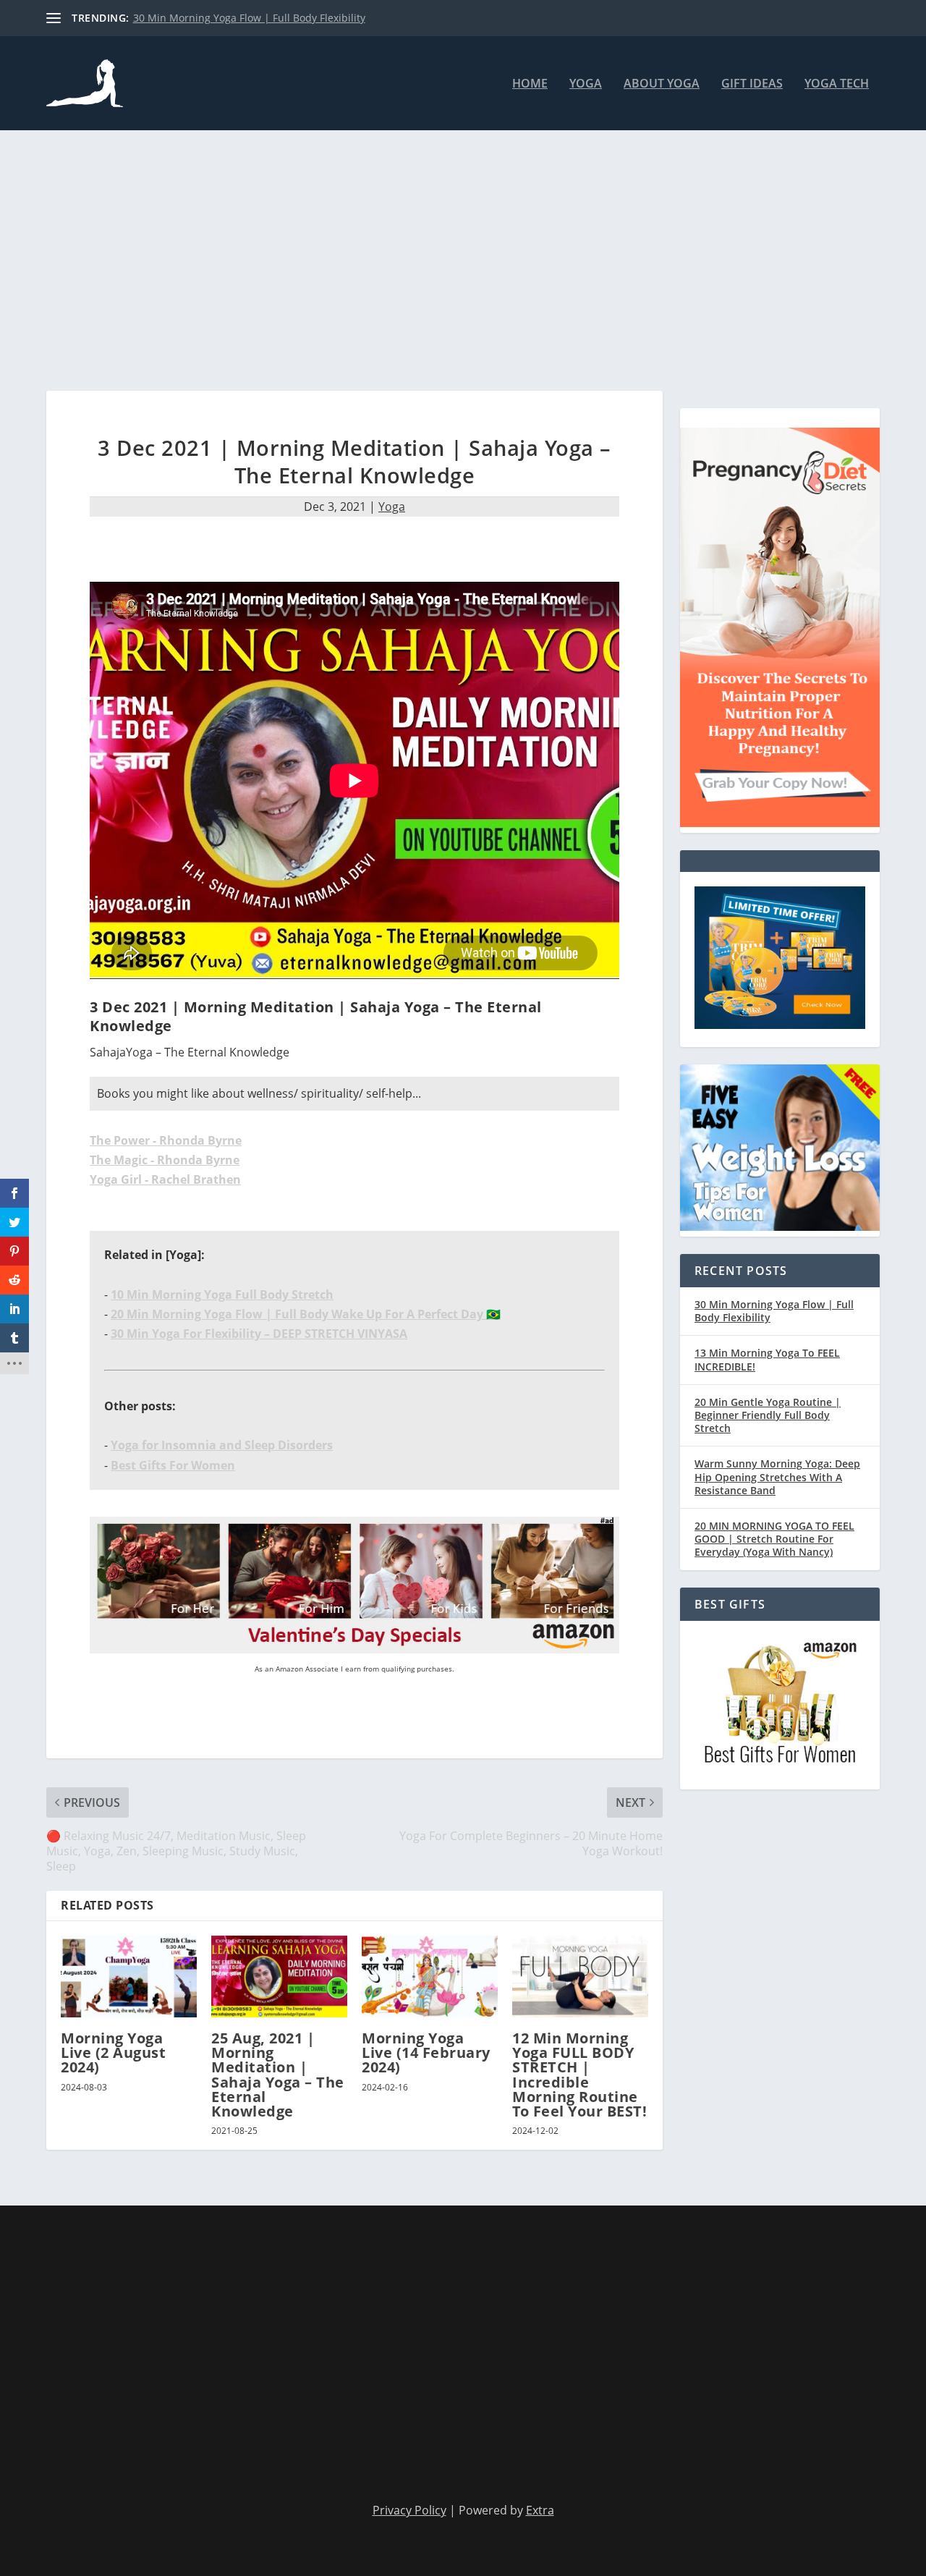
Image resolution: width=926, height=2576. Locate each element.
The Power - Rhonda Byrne (166, 1140)
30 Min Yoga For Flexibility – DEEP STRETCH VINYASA (259, 1334)
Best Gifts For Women (173, 1465)
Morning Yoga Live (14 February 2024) (426, 2052)
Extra (540, 2510)
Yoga (586, 84)
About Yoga (662, 84)
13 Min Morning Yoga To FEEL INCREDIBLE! (767, 1359)
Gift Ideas (752, 84)
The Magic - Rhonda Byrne (165, 1160)
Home (530, 84)
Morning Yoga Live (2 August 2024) (113, 2052)
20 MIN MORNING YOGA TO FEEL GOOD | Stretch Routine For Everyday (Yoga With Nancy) (774, 1539)
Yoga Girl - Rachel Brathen (165, 1179)
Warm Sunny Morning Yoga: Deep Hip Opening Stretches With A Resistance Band (777, 1476)
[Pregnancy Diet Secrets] (780, 823)
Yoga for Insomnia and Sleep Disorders (222, 1445)
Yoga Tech (837, 84)
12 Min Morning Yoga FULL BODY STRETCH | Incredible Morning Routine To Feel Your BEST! (579, 2075)
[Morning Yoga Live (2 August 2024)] (129, 1977)
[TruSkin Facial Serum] (780, 1025)
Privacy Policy (409, 2510)
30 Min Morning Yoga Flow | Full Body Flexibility (249, 18)
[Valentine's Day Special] (354, 1649)
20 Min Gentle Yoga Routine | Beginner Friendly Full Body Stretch (768, 1415)
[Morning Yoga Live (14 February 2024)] (430, 1977)
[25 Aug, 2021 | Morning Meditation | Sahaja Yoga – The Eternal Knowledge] (279, 1977)
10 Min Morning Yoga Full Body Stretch (222, 1295)
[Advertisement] (463, 260)
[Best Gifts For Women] (780, 1767)
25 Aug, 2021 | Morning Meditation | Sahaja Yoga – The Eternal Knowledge (278, 2075)
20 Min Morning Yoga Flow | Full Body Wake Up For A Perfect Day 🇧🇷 (306, 1314)
